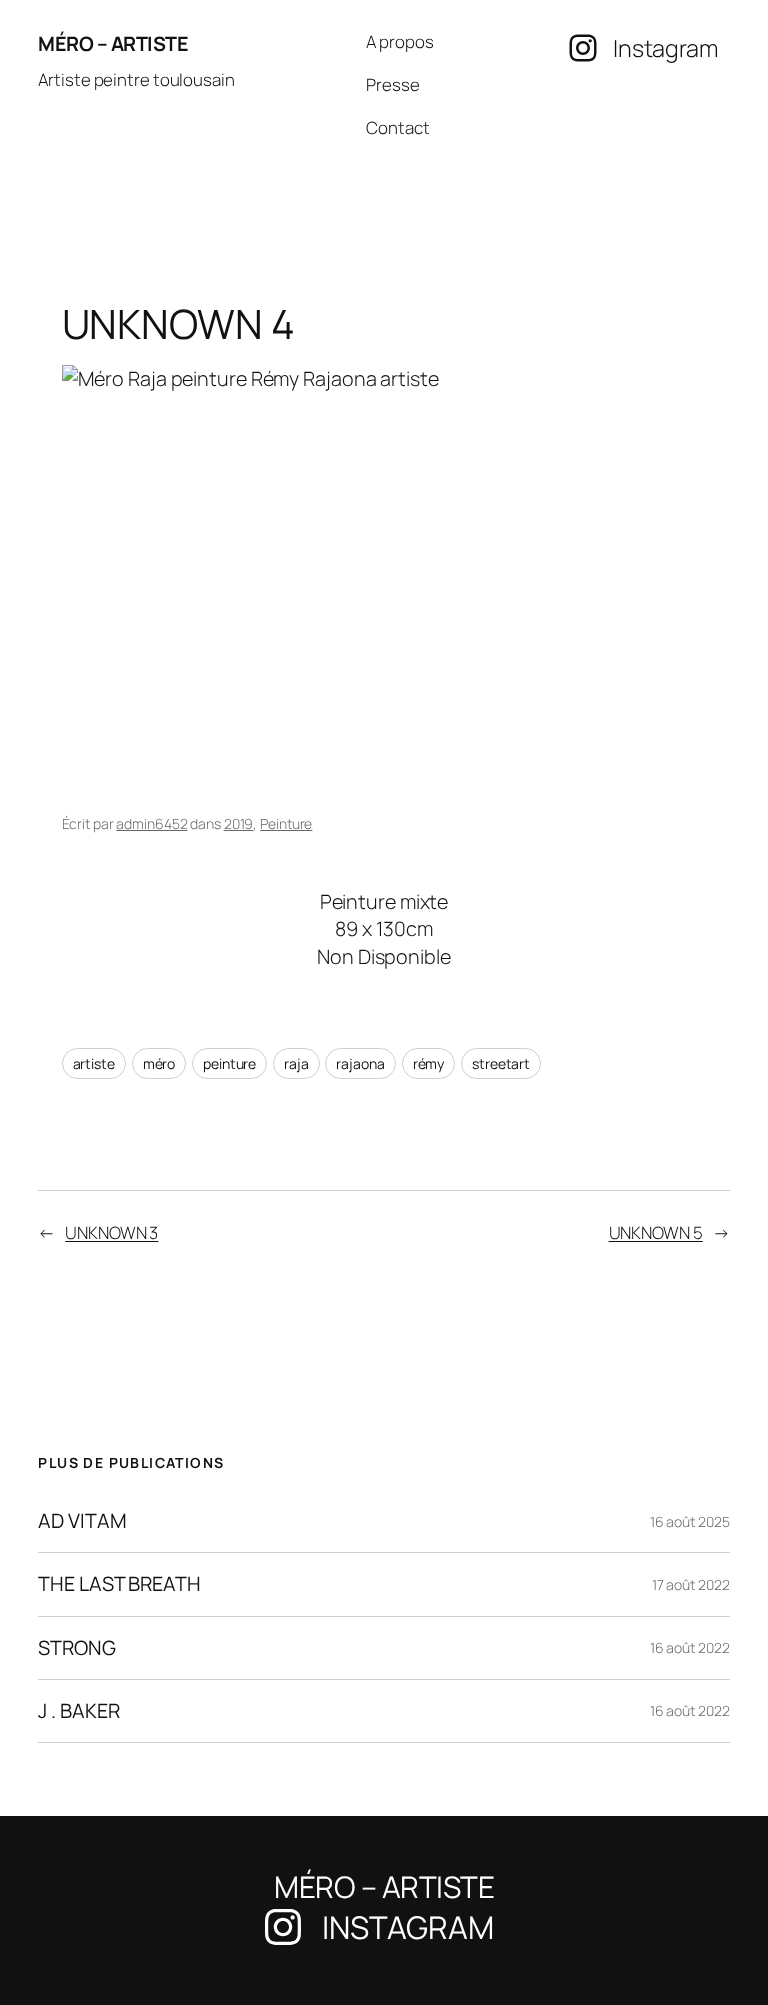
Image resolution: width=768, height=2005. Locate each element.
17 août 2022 (691, 1584)
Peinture (286, 823)
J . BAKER (78, 1711)
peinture (229, 1063)
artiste (94, 1063)
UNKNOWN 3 (111, 1232)
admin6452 (151, 823)
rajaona (360, 1063)
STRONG (76, 1648)
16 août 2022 (690, 1647)
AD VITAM (82, 1521)
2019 (239, 823)
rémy (429, 1063)
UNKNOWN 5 (656, 1232)
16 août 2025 (690, 1521)
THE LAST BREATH (119, 1584)
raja (296, 1063)
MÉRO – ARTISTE (113, 43)
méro (159, 1063)
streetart (501, 1063)
